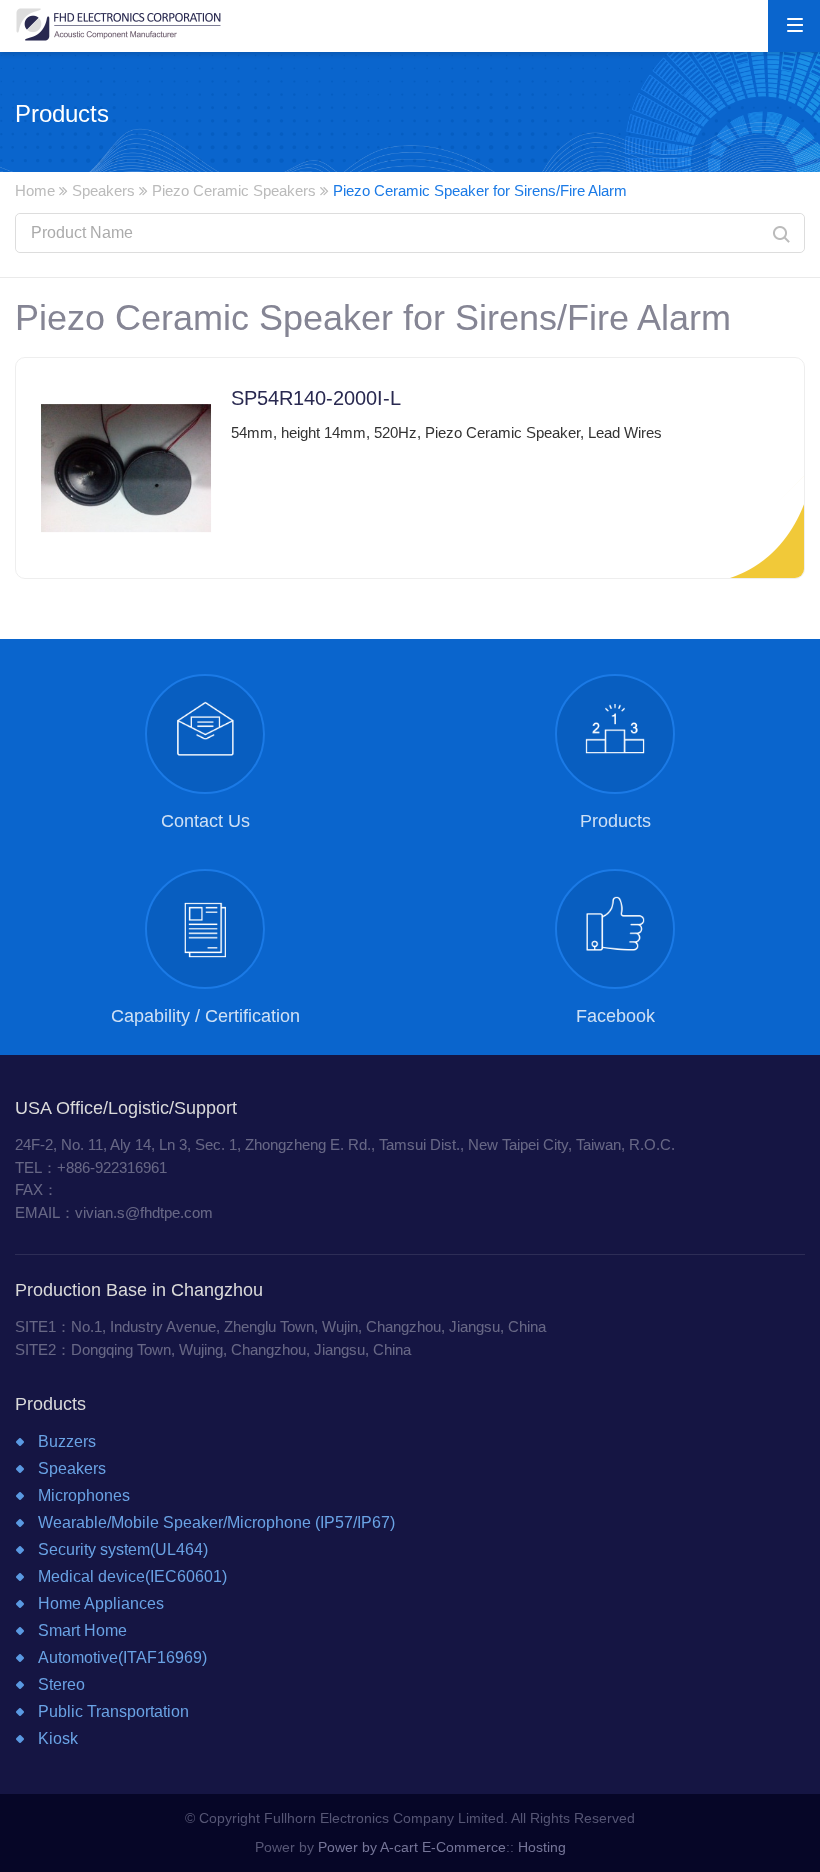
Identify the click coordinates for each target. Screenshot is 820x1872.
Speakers (103, 190)
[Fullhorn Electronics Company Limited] (118, 23)
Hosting (542, 1847)
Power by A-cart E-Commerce (412, 1847)
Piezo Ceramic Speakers (234, 190)
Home (35, 190)
